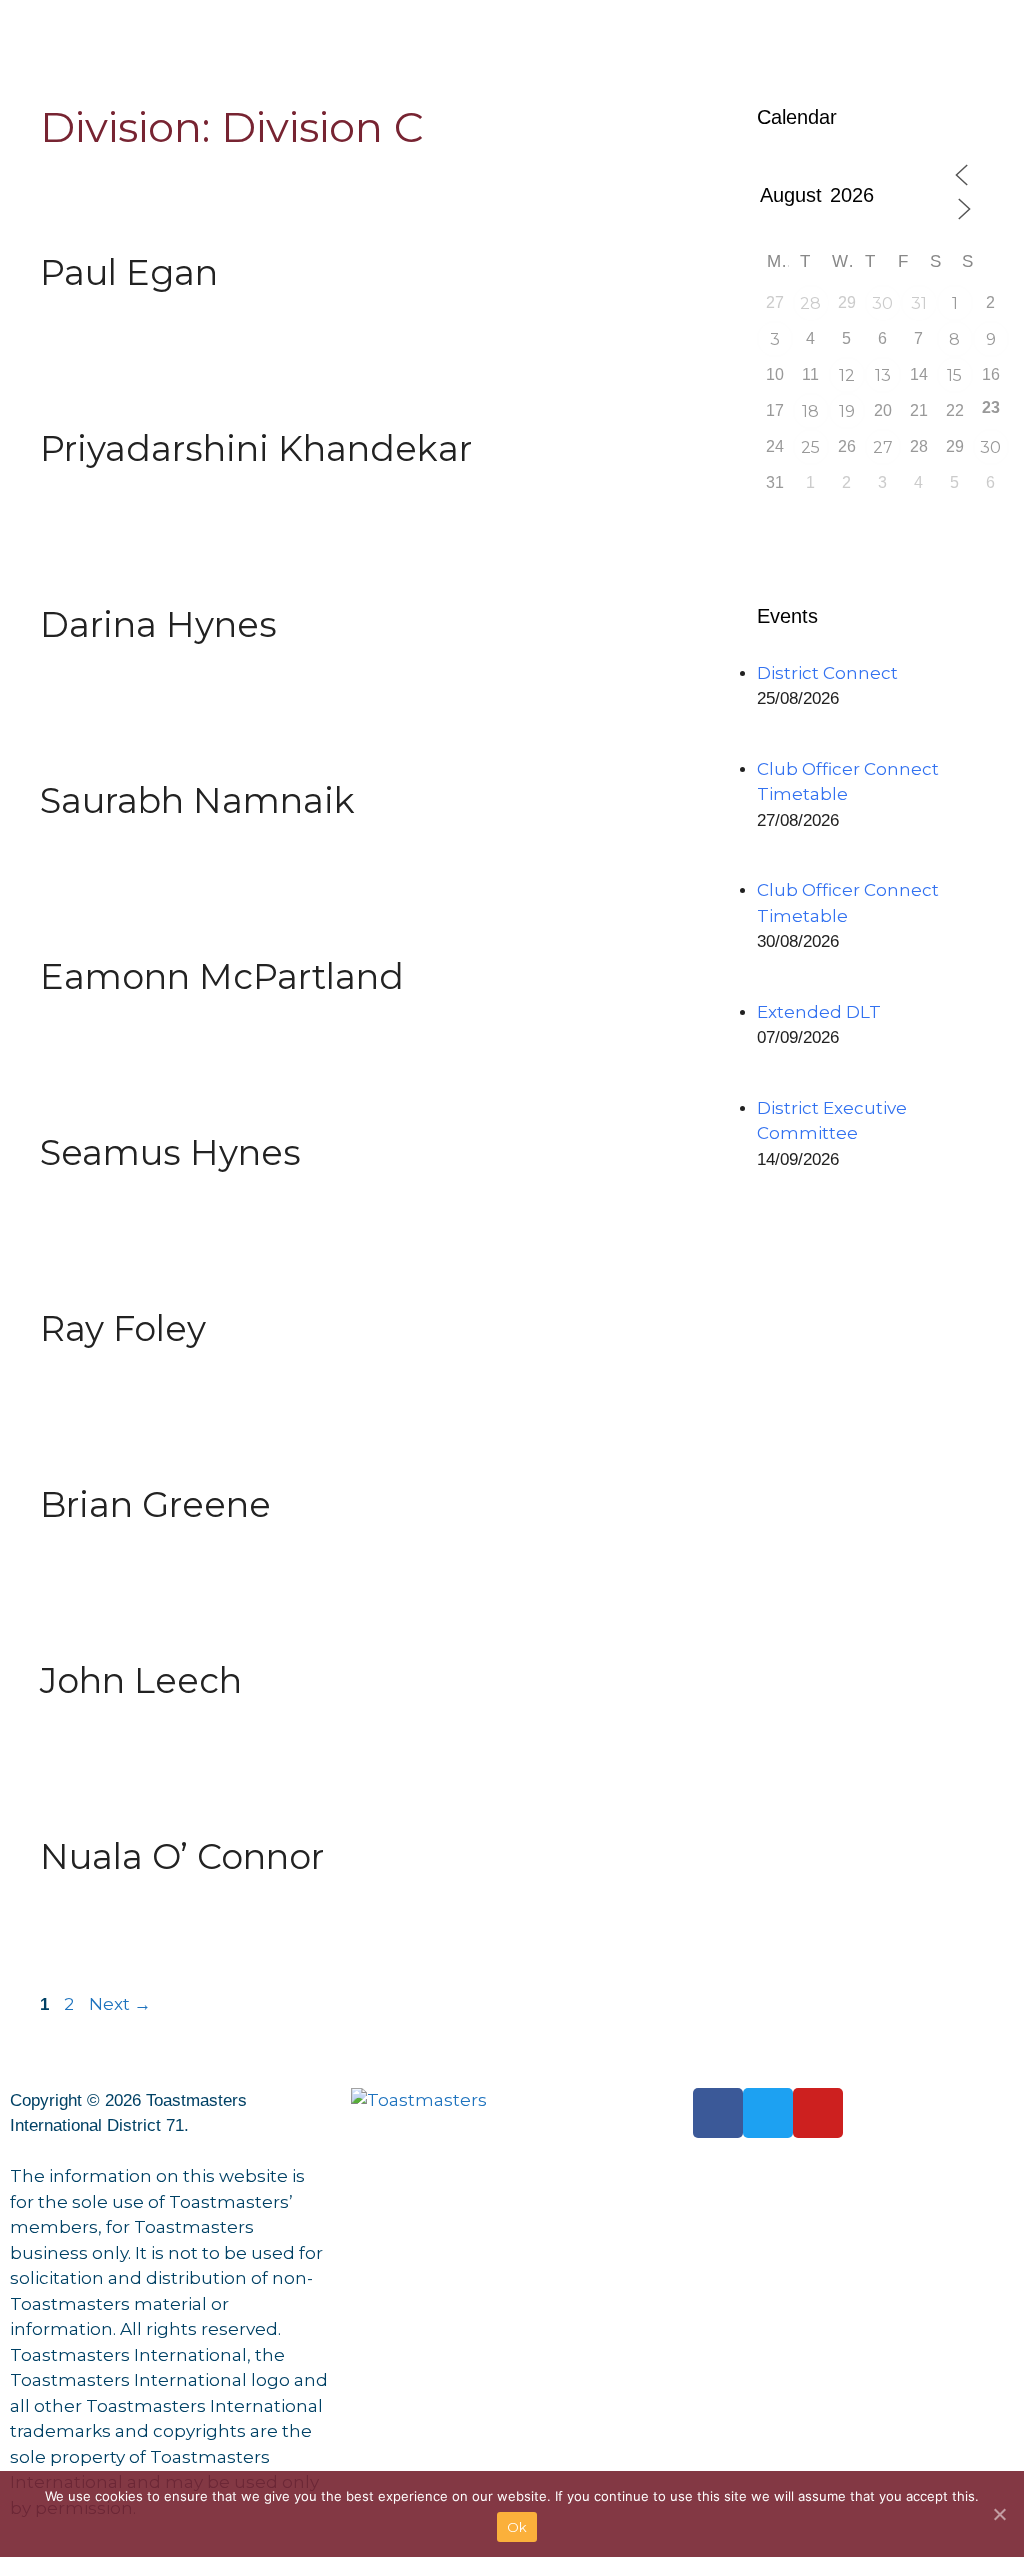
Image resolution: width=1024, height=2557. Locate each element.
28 (810, 303)
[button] (511, 21)
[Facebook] (718, 2113)
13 (883, 375)
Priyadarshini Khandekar (256, 448)
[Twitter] (768, 2113)
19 (847, 411)
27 (883, 447)
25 (810, 447)
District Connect (827, 673)
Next (120, 2004)
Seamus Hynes (170, 1152)
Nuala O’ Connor (182, 1856)
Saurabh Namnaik (197, 800)
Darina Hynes (158, 624)
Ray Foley (123, 1328)
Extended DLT (819, 1012)
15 (954, 375)
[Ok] (999, 2514)
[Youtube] (818, 2113)
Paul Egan (129, 272)
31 (919, 303)
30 (882, 303)
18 (810, 411)
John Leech (141, 1680)
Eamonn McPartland (222, 976)
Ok (517, 2527)
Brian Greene (155, 1504)
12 (847, 375)
